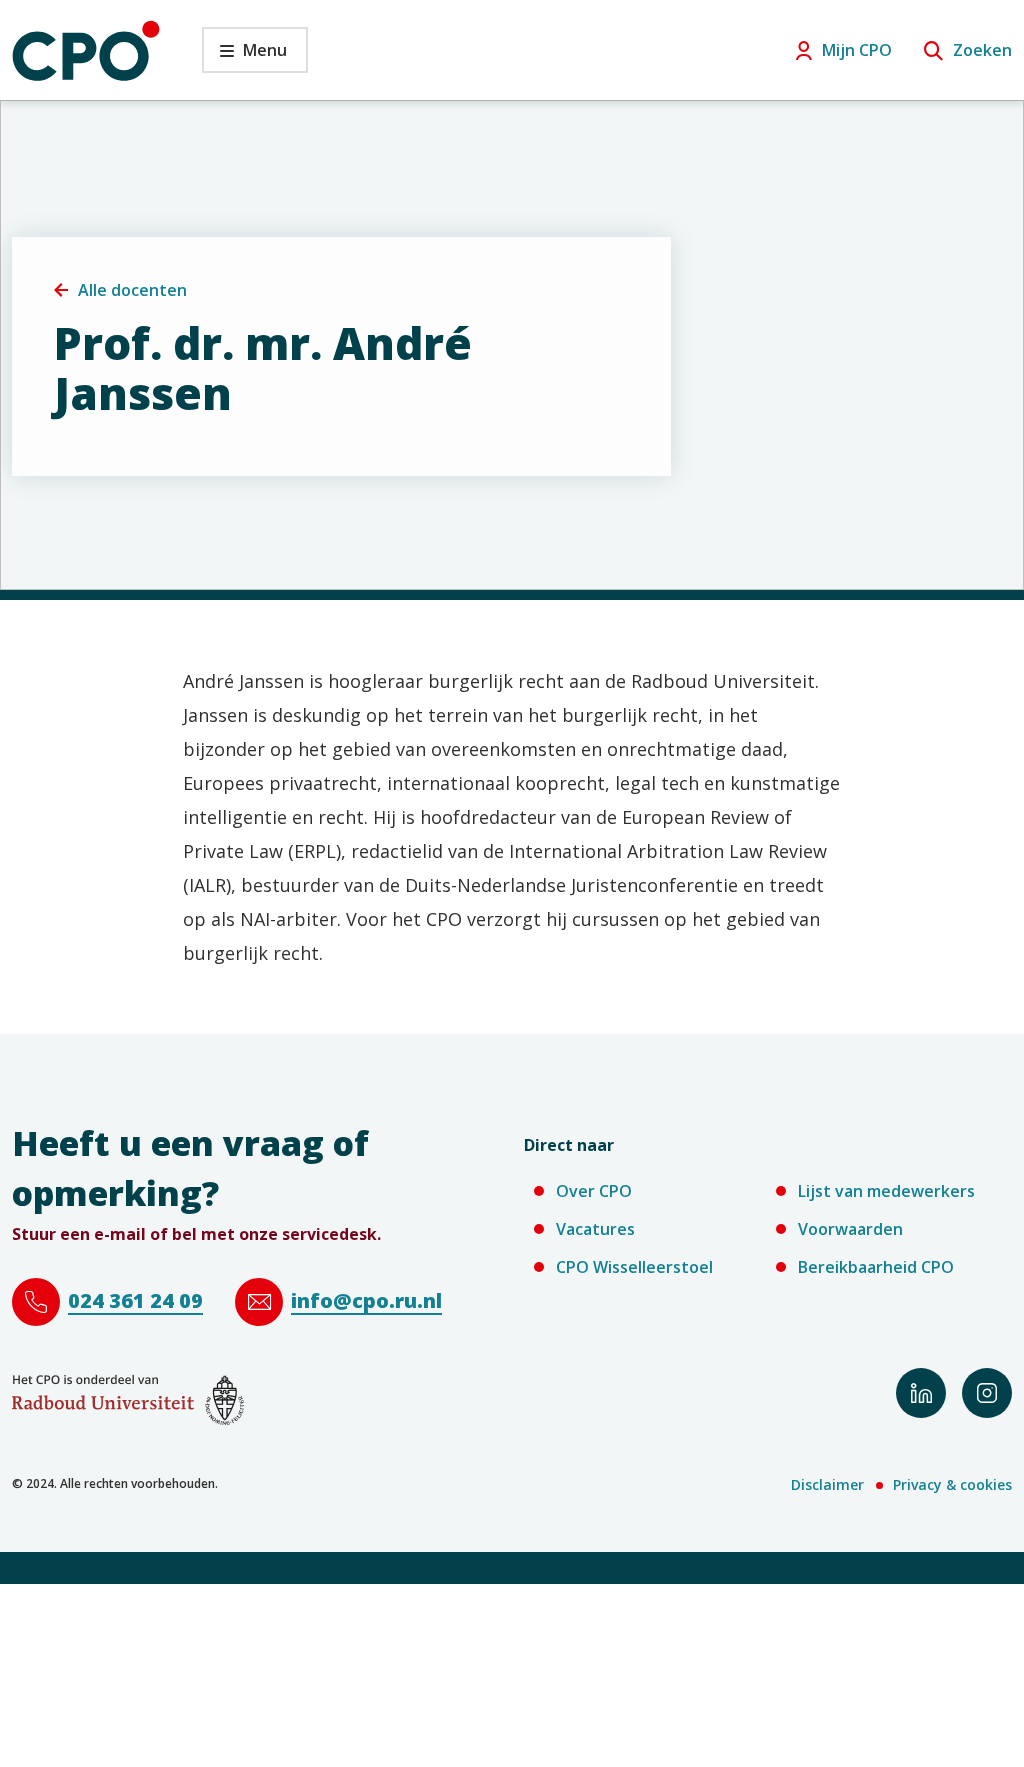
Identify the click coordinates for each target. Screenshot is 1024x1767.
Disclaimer (827, 1484)
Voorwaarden (850, 1229)
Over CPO (594, 1191)
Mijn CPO (857, 50)
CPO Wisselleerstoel (634, 1267)
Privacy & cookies (952, 1484)
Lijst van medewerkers (886, 1191)
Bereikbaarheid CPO (876, 1267)
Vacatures (595, 1229)
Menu (244, 55)
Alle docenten (132, 290)
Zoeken (982, 50)
